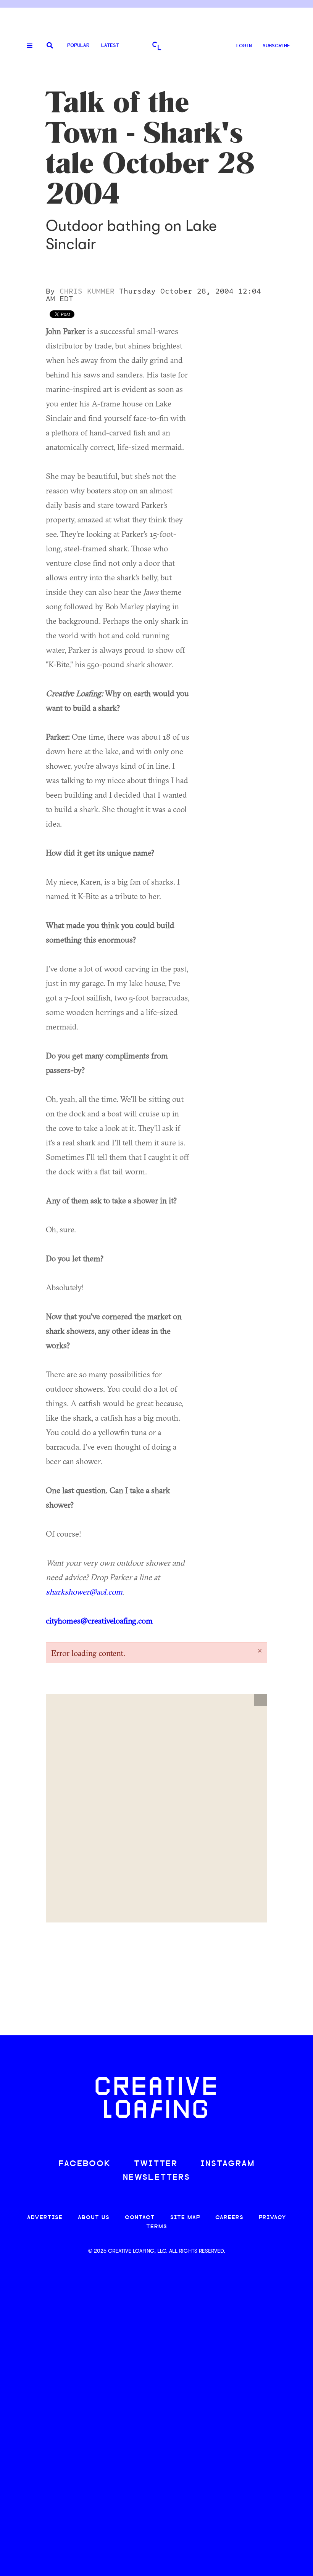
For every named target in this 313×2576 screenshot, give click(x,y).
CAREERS (229, 2218)
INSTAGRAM (227, 2164)
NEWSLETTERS (156, 2178)
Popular (78, 46)
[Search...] (50, 46)
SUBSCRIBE (276, 46)
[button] (261, 1700)
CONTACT (140, 2218)
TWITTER (156, 2164)
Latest (110, 46)
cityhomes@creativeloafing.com (99, 1620)
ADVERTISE (45, 2218)
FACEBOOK (85, 2164)
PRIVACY (272, 2218)
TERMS (157, 2227)
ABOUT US (94, 2218)
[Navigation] (27, 46)
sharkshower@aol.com (84, 1592)
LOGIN (244, 46)
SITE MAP (185, 2218)
